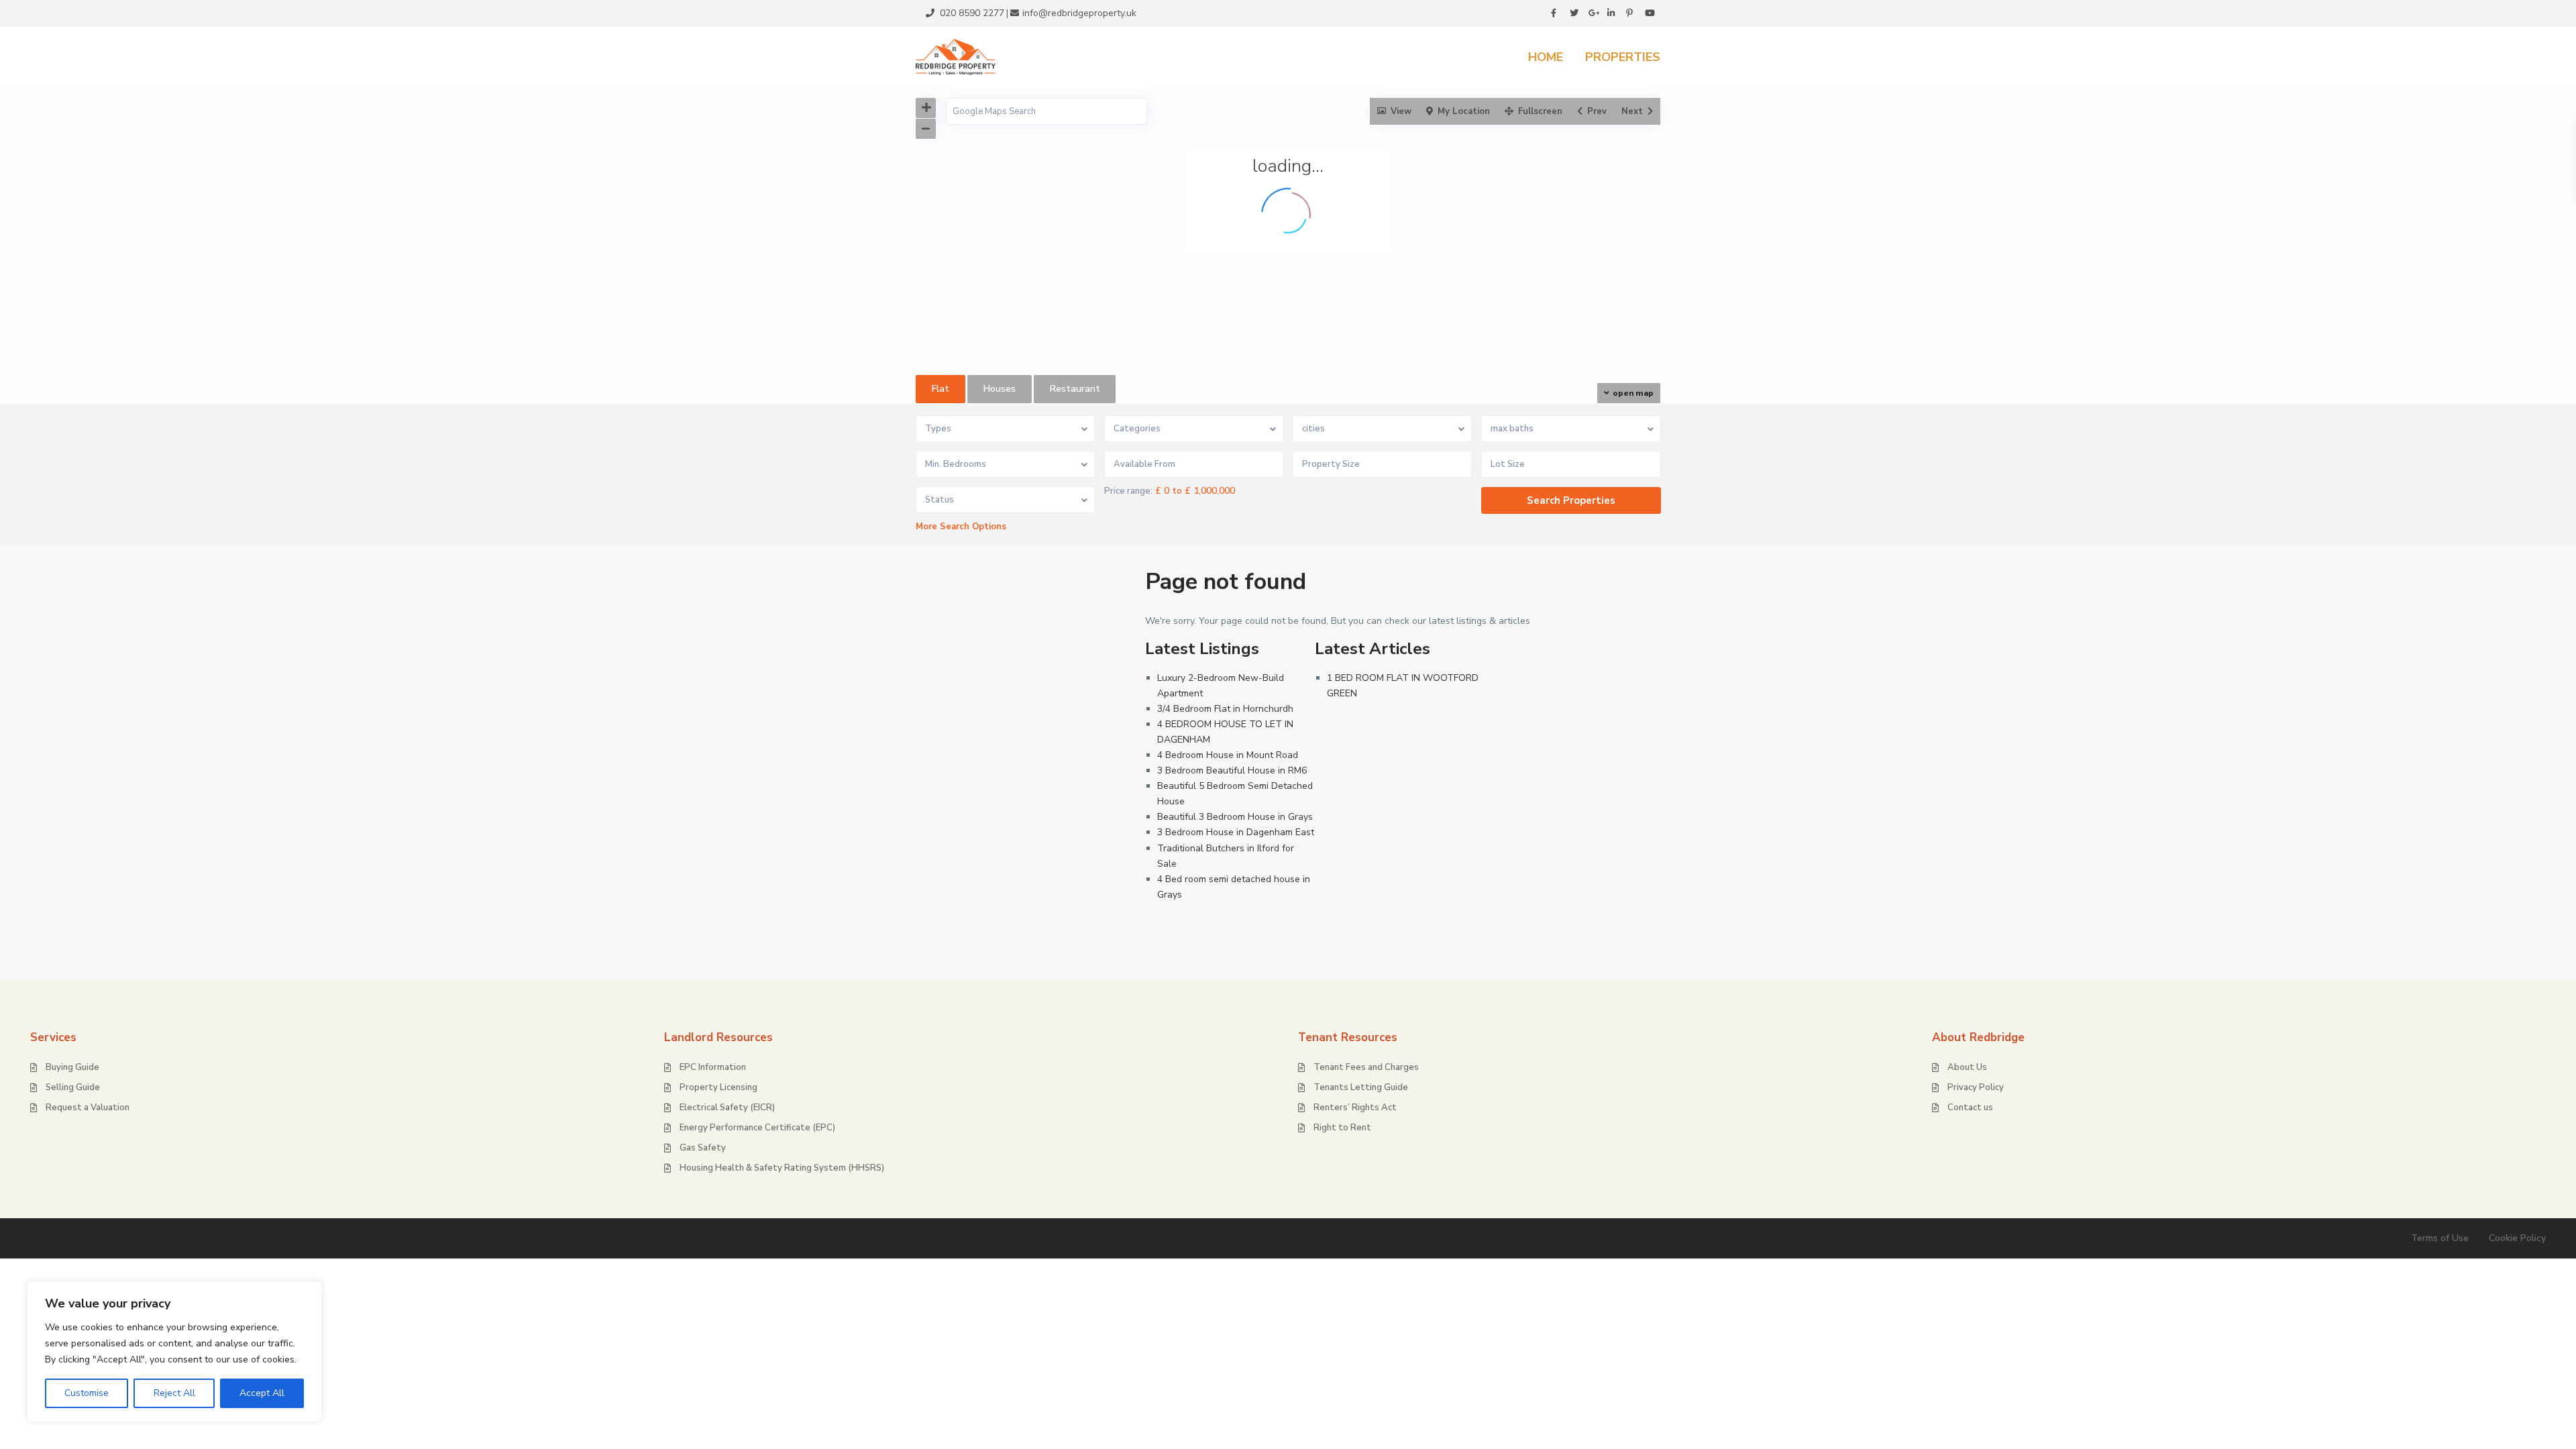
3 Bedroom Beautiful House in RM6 (1232, 770)
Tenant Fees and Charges (1366, 1067)
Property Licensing (718, 1087)
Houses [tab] (1000, 389)
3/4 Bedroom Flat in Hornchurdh (1225, 709)
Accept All (262, 1393)
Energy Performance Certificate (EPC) (757, 1128)
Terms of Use (2440, 1238)
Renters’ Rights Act (1355, 1108)
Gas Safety (703, 1148)
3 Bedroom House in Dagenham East (1236, 832)
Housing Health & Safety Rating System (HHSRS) (782, 1168)
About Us (1967, 1067)
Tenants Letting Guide (1361, 1087)
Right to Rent (1342, 1128)
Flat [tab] (941, 389)
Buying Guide (72, 1067)
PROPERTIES (1623, 57)
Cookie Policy (2517, 1238)
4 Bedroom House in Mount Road (1228, 755)
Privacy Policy (1976, 1087)
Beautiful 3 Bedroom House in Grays (1235, 817)
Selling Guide (73, 1087)
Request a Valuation (88, 1108)
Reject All (174, 1393)
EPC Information (713, 1067)
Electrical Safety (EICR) (727, 1108)
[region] (174, 1352)
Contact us (1970, 1108)
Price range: (1128, 491)
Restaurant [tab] (1075, 389)
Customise (87, 1393)
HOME (1546, 57)
